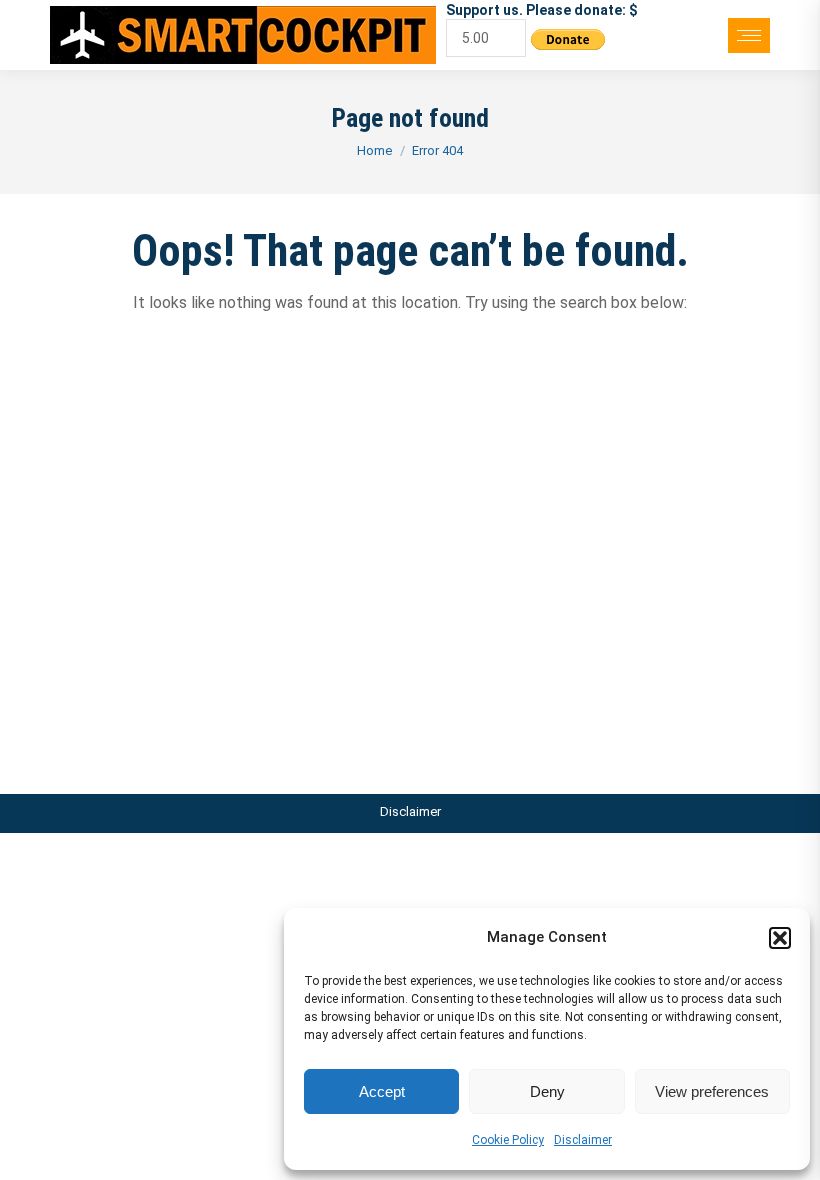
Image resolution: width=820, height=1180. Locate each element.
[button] (780, 938)
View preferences (712, 1091)
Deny (547, 1091)
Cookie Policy (508, 1140)
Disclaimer (583, 1140)
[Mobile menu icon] (749, 35)
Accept (382, 1091)
